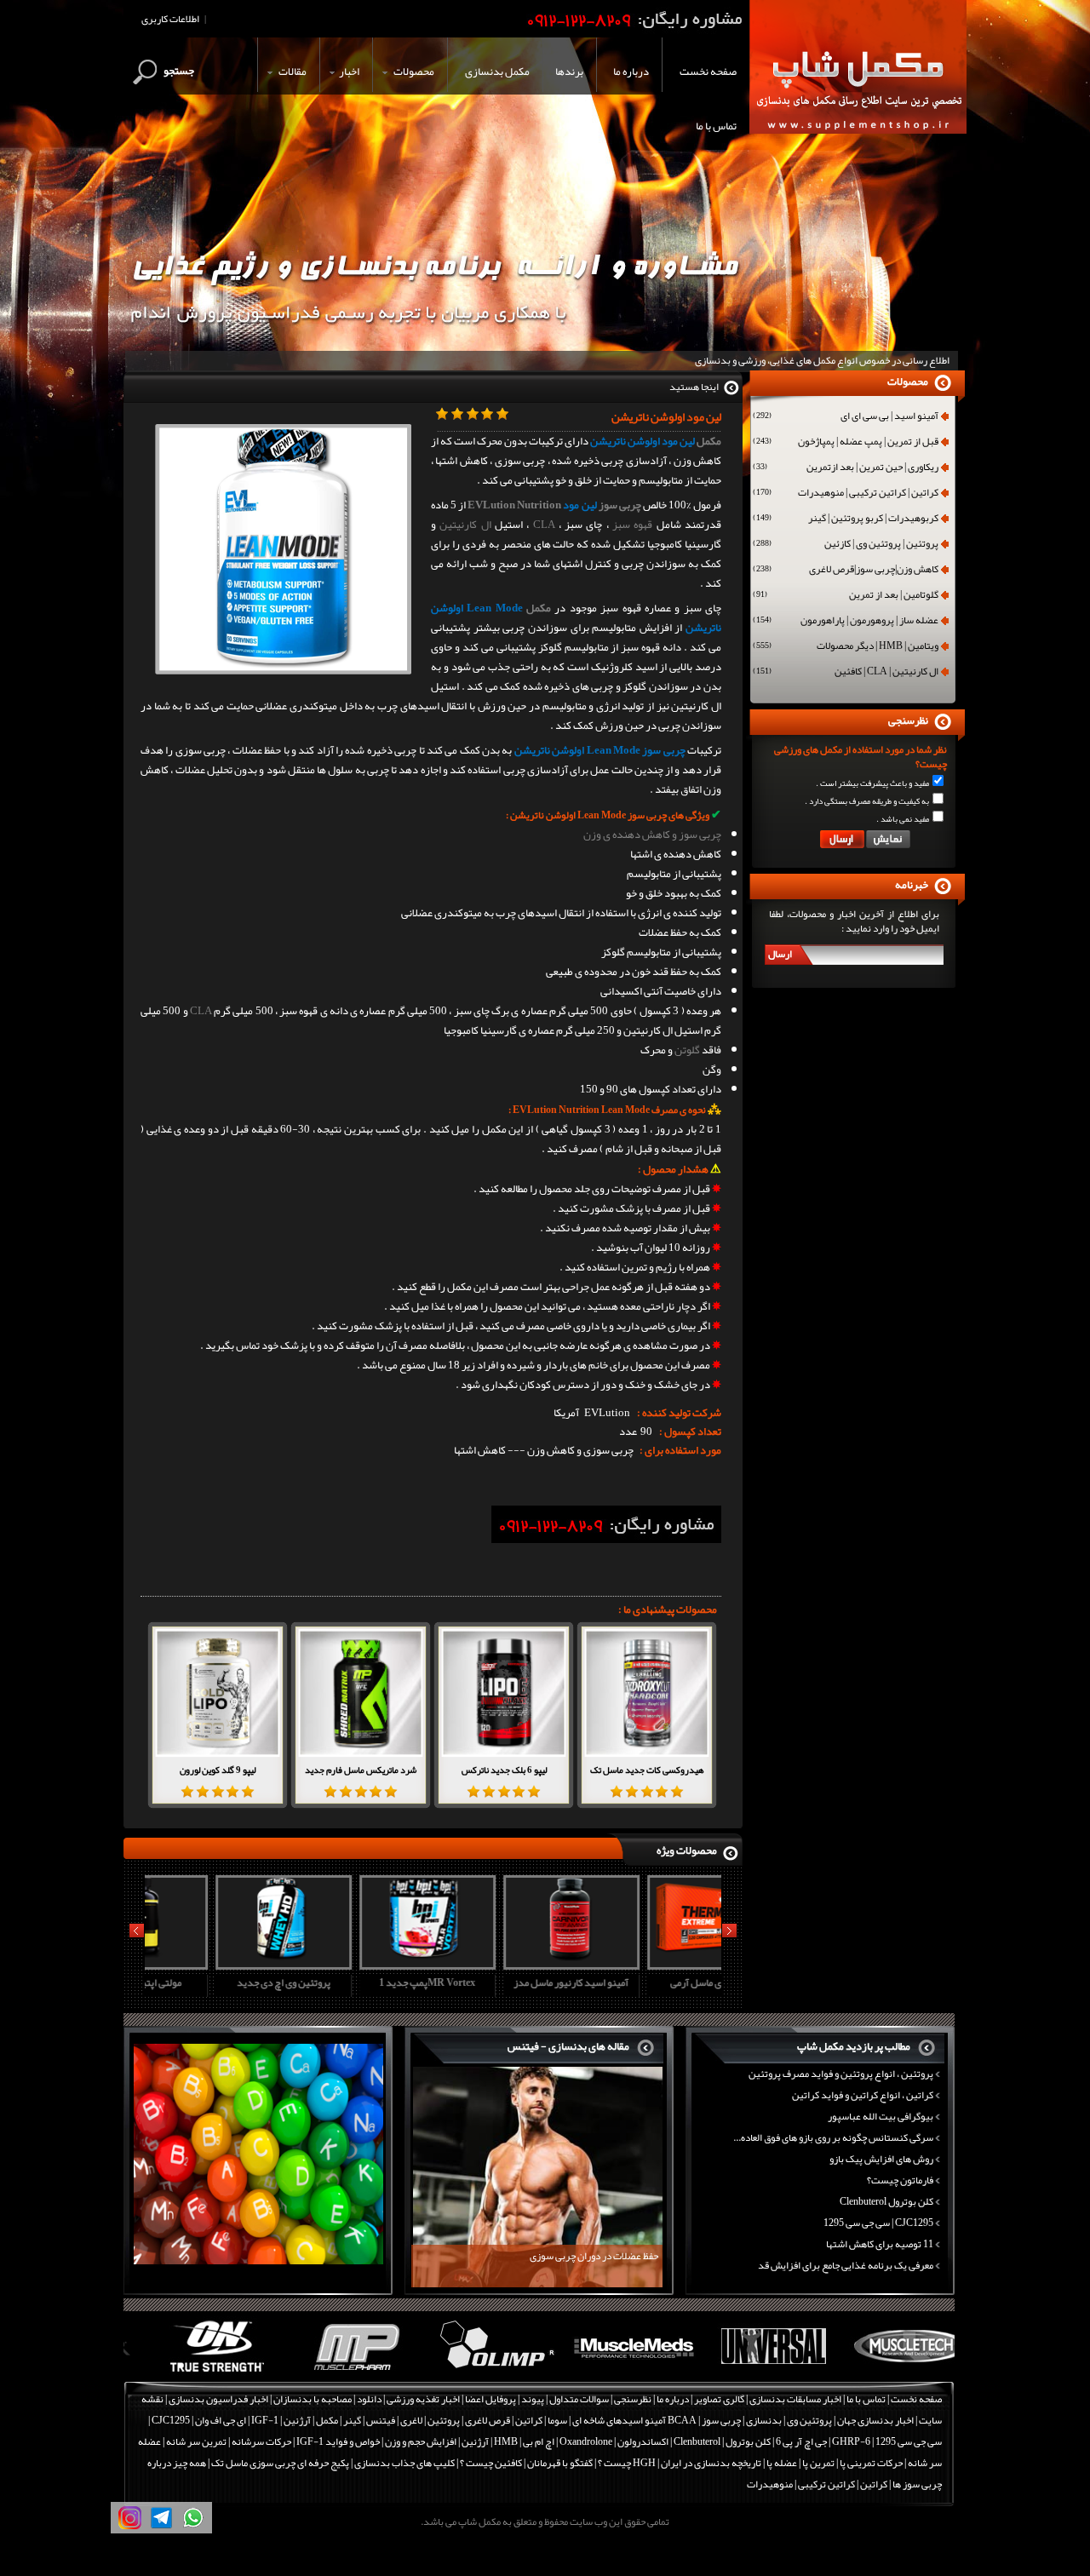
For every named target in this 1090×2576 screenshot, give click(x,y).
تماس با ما (866, 2399)
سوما (557, 2420)
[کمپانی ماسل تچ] (887, 2372)
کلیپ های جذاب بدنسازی (404, 2463)
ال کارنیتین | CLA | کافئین (846, 673)
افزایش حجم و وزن (421, 2441)
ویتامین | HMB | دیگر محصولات (846, 647)
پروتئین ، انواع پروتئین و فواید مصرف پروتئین (841, 2074)
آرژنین (297, 2420)
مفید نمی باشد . (903, 819)
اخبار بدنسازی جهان (875, 2420)
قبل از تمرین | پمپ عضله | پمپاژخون (846, 443)
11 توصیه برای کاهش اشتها (880, 2244)
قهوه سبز (632, 525)
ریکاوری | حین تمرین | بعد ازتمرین (846, 468)
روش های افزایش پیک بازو (881, 2159)
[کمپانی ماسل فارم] (332, 2372)
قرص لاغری (488, 2420)
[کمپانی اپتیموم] (193, 2372)
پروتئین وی (809, 2420)
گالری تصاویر (719, 2399)
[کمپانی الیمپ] (470, 2372)
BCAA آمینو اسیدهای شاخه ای (634, 2420)
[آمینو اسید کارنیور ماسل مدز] (502, 1964)
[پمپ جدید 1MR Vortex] (359, 1964)
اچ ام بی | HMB (524, 2441)
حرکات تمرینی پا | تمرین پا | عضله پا (835, 2463)
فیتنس (381, 2420)
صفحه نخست (916, 2399)
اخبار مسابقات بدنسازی (795, 2399)
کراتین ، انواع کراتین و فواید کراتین (863, 2095)
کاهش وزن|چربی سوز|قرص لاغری (846, 571)
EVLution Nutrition (514, 505)
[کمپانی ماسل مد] (609, 2372)
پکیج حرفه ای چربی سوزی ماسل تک (280, 2463)
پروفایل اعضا (490, 2399)
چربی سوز (620, 505)
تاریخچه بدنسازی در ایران (711, 2463)
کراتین (529, 2420)
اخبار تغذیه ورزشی (423, 2399)
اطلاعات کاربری (170, 19)
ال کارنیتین (465, 525)
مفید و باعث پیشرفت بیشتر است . (872, 783)
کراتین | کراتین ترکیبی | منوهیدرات (846, 494)
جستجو (179, 71)
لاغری (411, 2420)
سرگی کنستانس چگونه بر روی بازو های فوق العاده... (833, 2137)
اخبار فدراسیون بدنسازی (218, 2399)
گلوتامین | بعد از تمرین (846, 596)
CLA (544, 525)
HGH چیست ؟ (627, 2463)
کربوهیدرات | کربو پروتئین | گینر (846, 519)
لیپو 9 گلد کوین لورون (218, 1770)
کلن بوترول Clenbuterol (886, 2201)
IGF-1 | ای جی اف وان (237, 2420)
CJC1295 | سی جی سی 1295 (878, 2223)
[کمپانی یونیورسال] (748, 2372)
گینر (352, 2420)
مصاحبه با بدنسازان (313, 2399)
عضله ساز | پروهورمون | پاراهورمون (846, 622)
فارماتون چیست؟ (900, 2180)
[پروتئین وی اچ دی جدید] (215, 1964)
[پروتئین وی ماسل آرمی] (646, 1964)
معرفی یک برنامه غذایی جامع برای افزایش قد (846, 2265)
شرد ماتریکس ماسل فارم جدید (361, 1770)
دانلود (369, 2399)
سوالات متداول (579, 2399)
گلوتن (687, 1050)
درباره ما (673, 2399)
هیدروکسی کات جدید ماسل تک (647, 1770)
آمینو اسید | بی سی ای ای (846, 417)
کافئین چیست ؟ (491, 2463)
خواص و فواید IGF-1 (338, 2441)
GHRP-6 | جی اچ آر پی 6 (822, 2441)
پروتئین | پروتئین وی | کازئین (846, 545)
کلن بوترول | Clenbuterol (722, 2441)
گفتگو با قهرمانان (560, 2463)
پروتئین (444, 2420)
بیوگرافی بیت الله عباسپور (881, 2116)
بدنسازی (764, 2420)
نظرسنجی (633, 2399)
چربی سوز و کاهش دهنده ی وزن (652, 835)
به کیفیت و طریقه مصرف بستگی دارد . (867, 801)
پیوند (533, 2399)
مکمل (709, 441)
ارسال (780, 954)
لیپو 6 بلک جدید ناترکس (504, 1770)
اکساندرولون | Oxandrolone (614, 2441)
